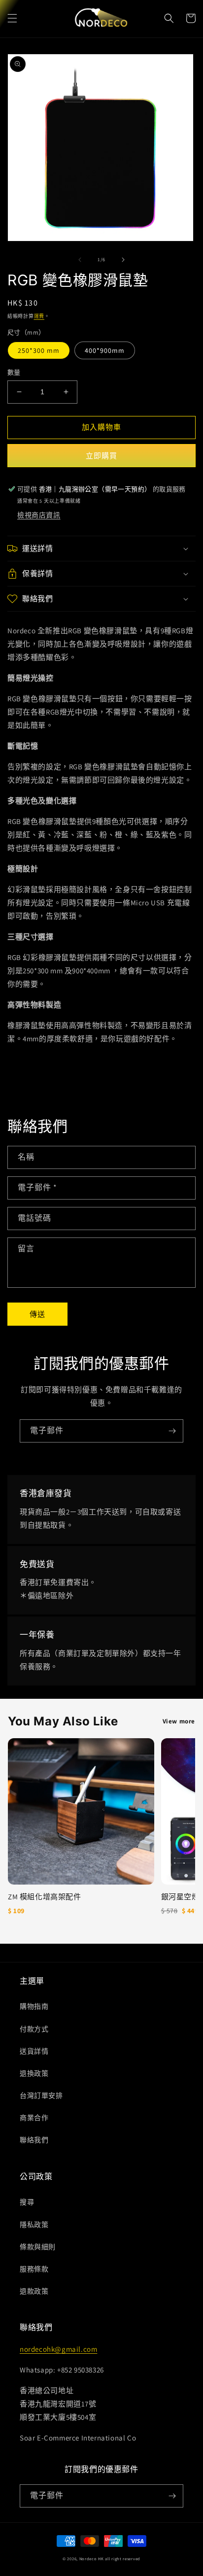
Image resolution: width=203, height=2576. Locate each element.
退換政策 (34, 2073)
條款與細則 (38, 2247)
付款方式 (34, 2029)
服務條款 (34, 2269)
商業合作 (34, 2118)
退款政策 (34, 2291)
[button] (12, 18)
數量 (14, 372)
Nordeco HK (92, 2559)
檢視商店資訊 (39, 515)
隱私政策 (34, 2225)
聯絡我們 (34, 2140)
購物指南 (34, 2006)
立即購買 (101, 456)
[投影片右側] (123, 260)
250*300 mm (39, 350)
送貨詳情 (34, 2051)
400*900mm (105, 350)
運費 (39, 316)
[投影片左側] (80, 260)
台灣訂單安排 (41, 2095)
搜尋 (27, 2202)
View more (179, 1721)
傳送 (37, 1314)
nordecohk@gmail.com (58, 2349)
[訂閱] (172, 1431)
